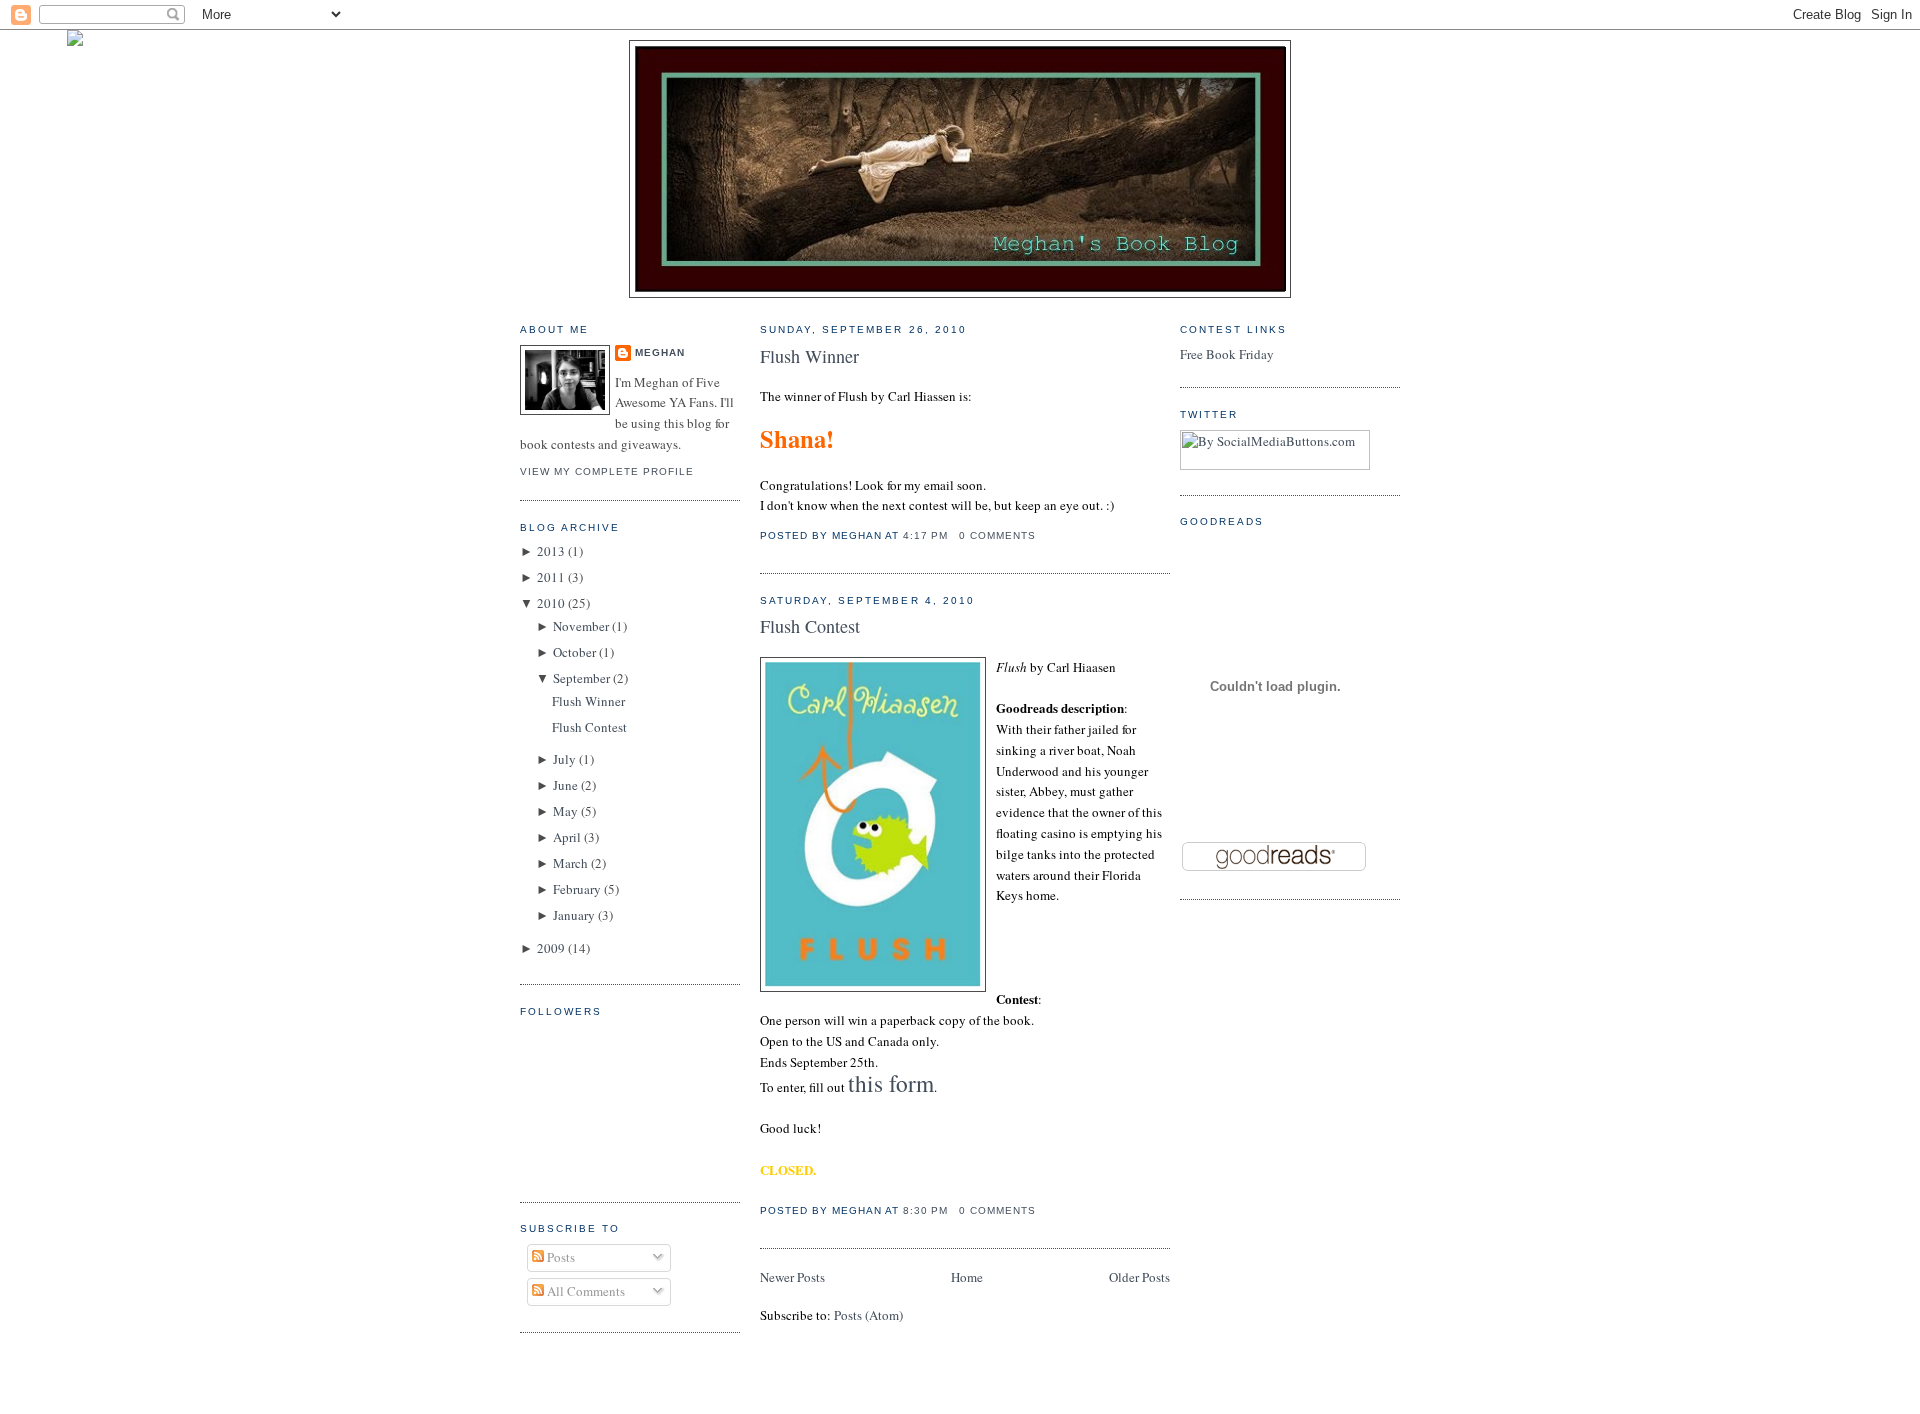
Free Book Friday (1227, 354)
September (581, 678)
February (577, 889)
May (565, 811)
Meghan (660, 352)
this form (891, 1083)
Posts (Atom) (868, 1315)
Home (967, 1277)
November (581, 626)
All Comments (584, 1291)
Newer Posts (792, 1277)
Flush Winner (588, 701)
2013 (551, 551)
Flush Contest (589, 727)
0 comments (997, 535)
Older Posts (1139, 1277)
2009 (551, 948)
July (564, 759)
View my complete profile (607, 471)
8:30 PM (925, 1210)
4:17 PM (925, 535)
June (565, 785)
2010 (551, 603)
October (574, 652)
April (567, 837)
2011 (551, 577)
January (574, 915)
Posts (559, 1257)
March (570, 863)
